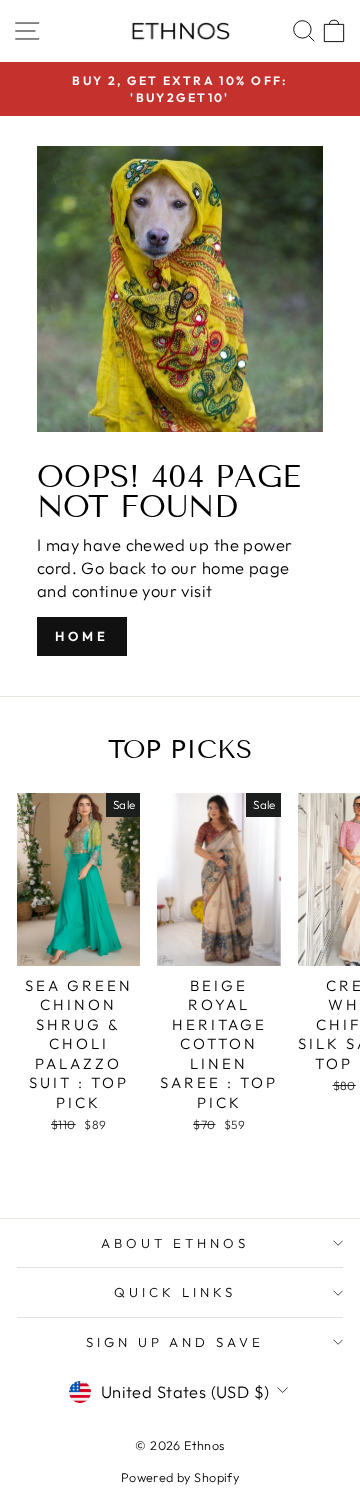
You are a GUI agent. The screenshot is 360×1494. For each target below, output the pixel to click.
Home (82, 636)
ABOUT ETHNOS (175, 1243)
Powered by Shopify (180, 1477)
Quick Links (175, 1292)
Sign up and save (175, 1342)
